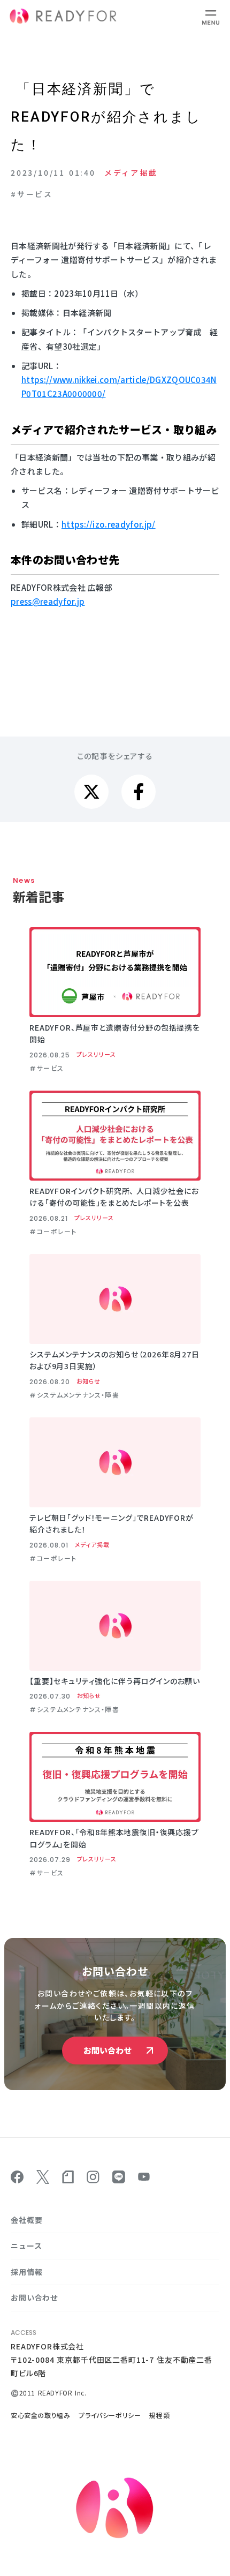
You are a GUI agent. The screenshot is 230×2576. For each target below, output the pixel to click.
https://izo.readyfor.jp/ (109, 524)
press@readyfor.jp (48, 601)
